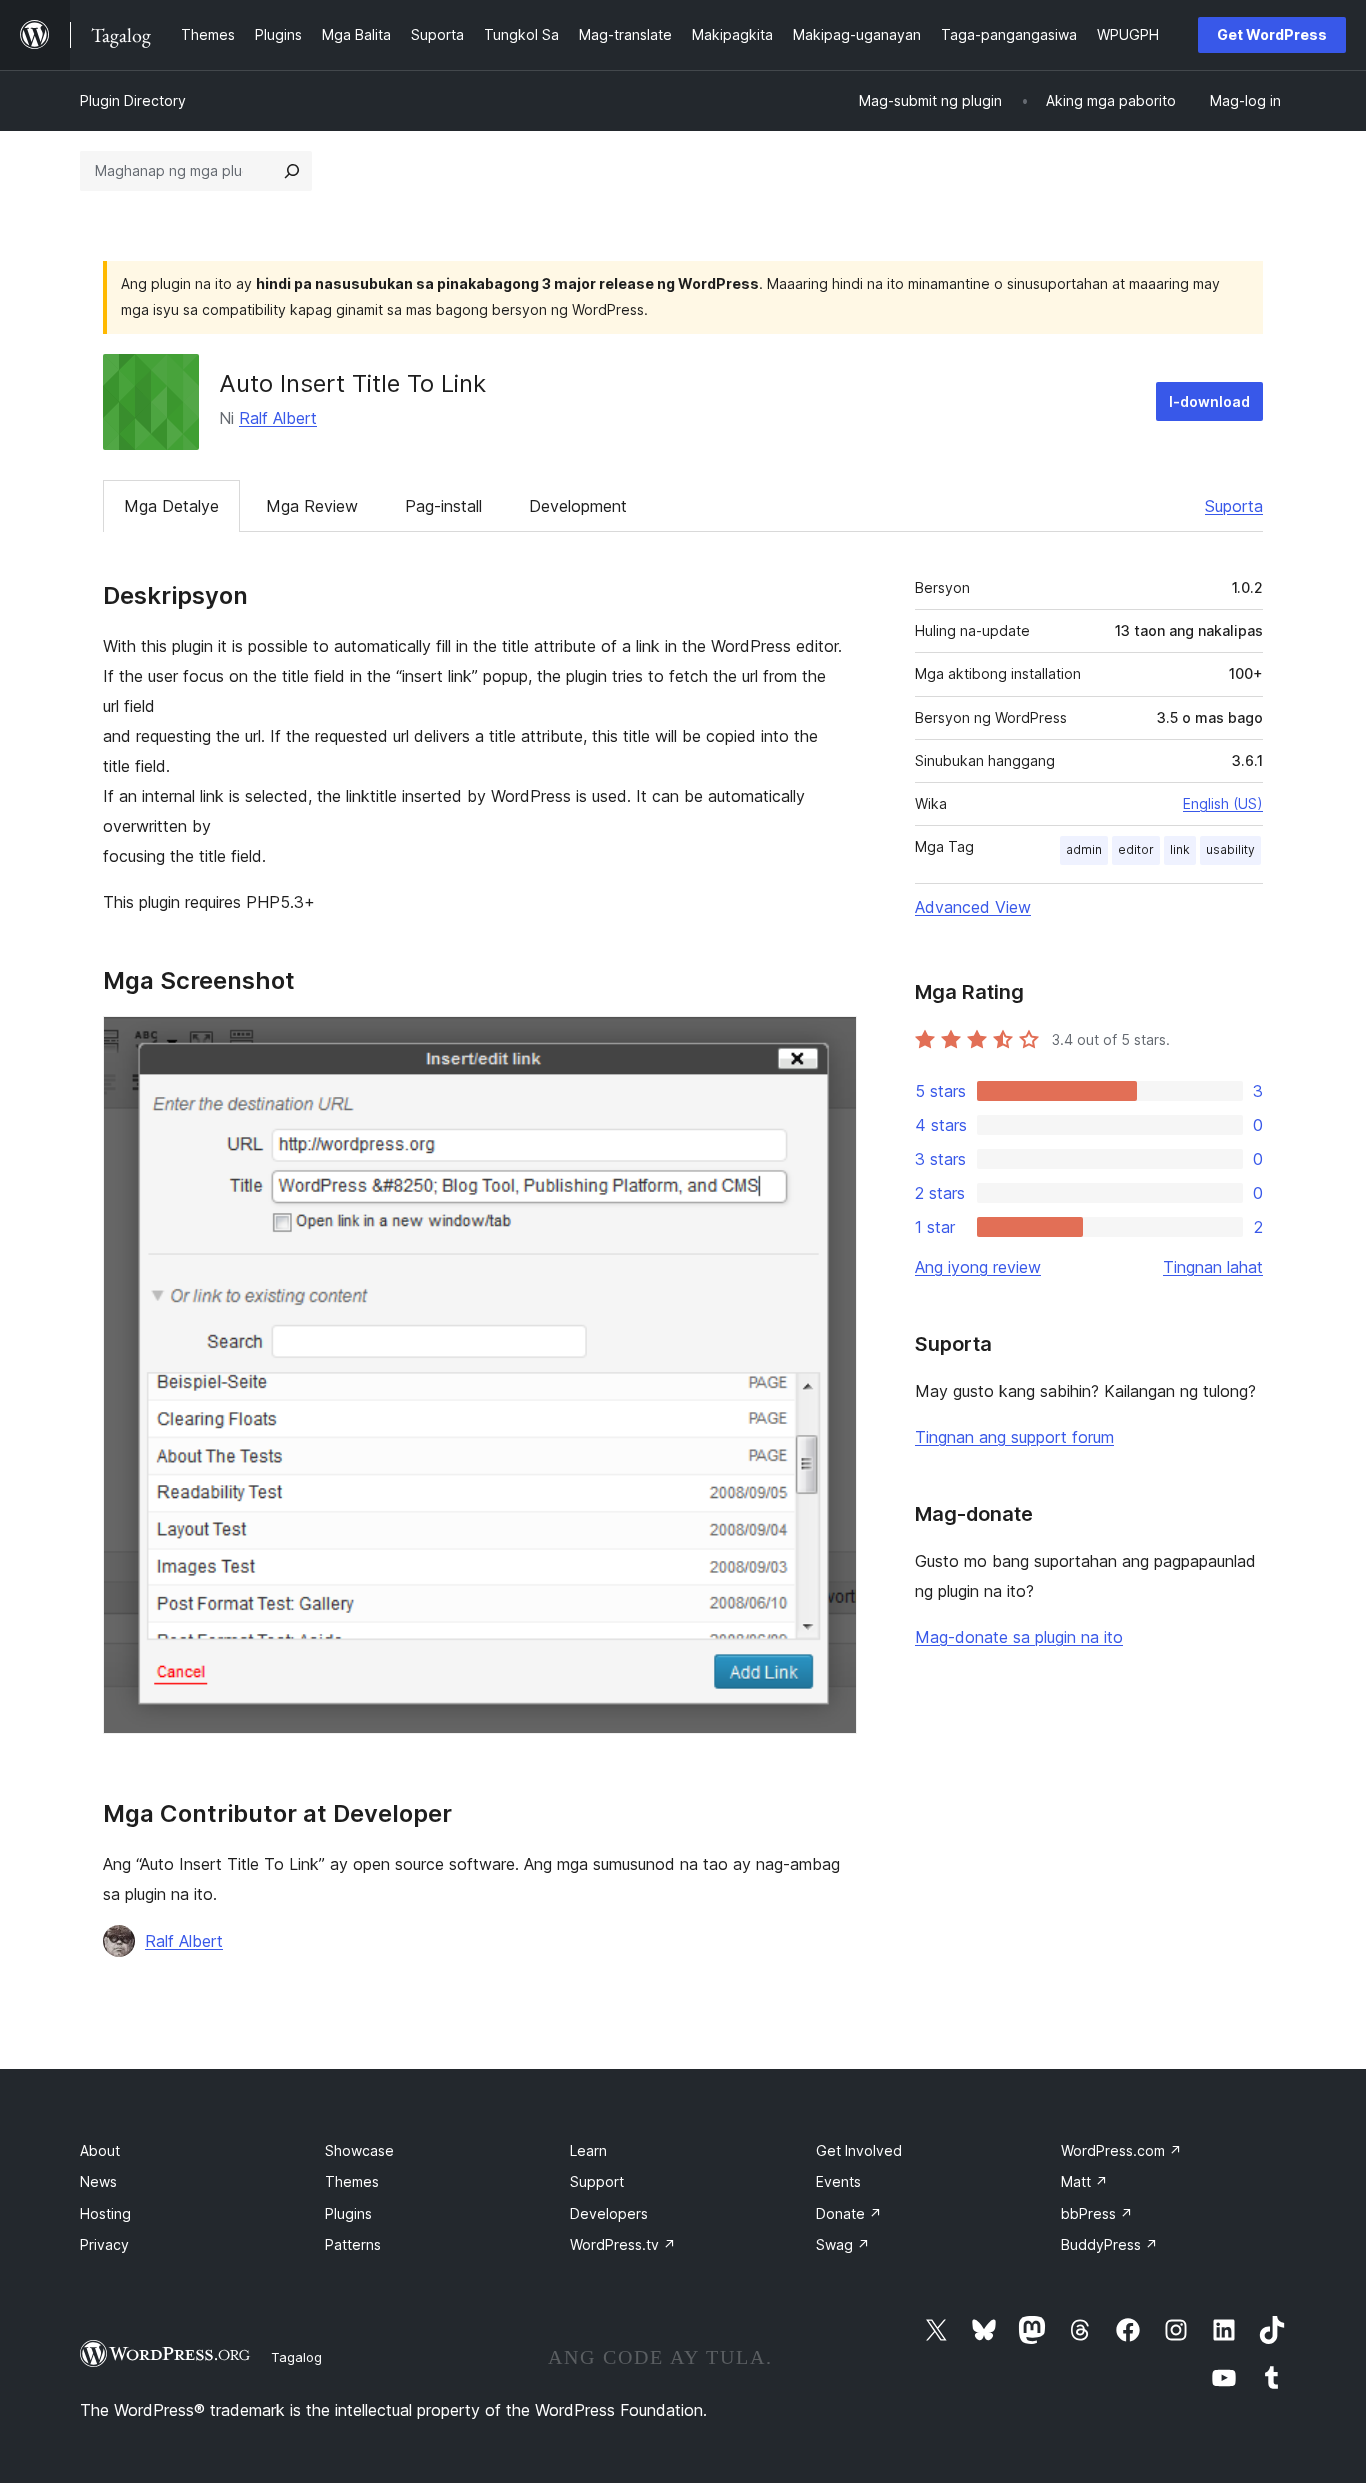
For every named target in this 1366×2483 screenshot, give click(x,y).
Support (597, 2181)
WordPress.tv (623, 2244)
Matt (1084, 2181)
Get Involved (859, 2150)
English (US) (1223, 803)
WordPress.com (1121, 2150)
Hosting (105, 2213)
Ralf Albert (278, 418)
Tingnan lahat (1213, 1267)
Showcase (359, 2150)
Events (838, 2181)
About (100, 2150)
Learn (588, 2150)
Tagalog (296, 2357)
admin (1084, 849)
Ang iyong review (978, 1267)
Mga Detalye (171, 506)
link (1180, 849)
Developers (609, 2213)
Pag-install (443, 506)
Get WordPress (1272, 34)
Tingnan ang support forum (1014, 1437)
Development (578, 506)
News (98, 2181)
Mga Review (312, 506)
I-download (1209, 401)
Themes (352, 2181)
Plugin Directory (133, 100)
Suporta (1234, 506)
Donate (849, 2213)
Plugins (348, 2213)
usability (1230, 849)
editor (1136, 849)
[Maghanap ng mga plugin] (292, 171)
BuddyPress (1109, 2244)
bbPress (1097, 2213)
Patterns (353, 2244)
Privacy (104, 2244)
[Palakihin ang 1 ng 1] (830, 1043)
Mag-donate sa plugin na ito (1019, 1637)
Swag (843, 2244)
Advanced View (973, 907)
